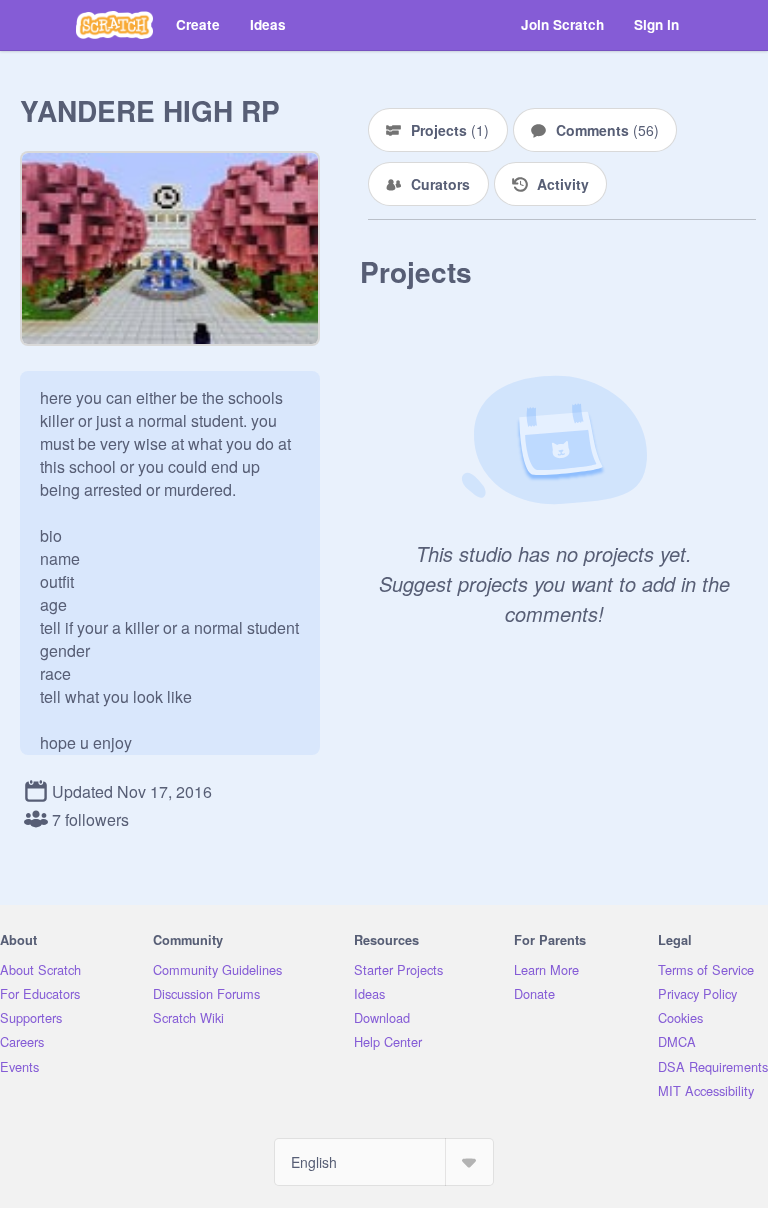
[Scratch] (114, 25)
